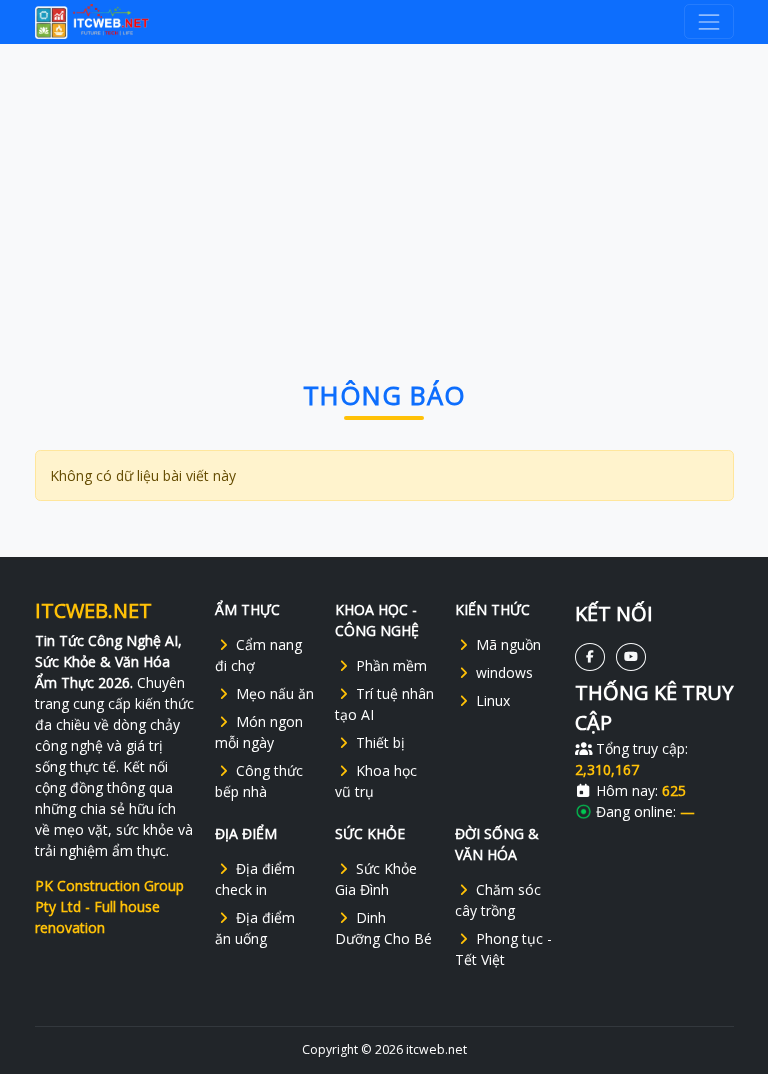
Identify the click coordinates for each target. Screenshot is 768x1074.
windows (504, 672)
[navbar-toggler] (708, 21)
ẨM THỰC (247, 609)
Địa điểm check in (255, 879)
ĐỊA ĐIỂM (246, 833)
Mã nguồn (508, 644)
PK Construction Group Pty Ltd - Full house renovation (109, 906)
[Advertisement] (384, 191)
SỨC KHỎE (370, 833)
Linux (493, 700)
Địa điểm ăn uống (255, 928)
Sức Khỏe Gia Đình (376, 879)
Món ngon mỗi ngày (259, 732)
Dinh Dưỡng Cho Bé (383, 928)
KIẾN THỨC (492, 609)
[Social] (590, 656)
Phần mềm (391, 665)
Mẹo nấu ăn (275, 693)
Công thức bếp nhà (259, 781)
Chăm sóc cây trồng (498, 900)
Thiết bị (380, 742)
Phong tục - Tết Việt (503, 949)
